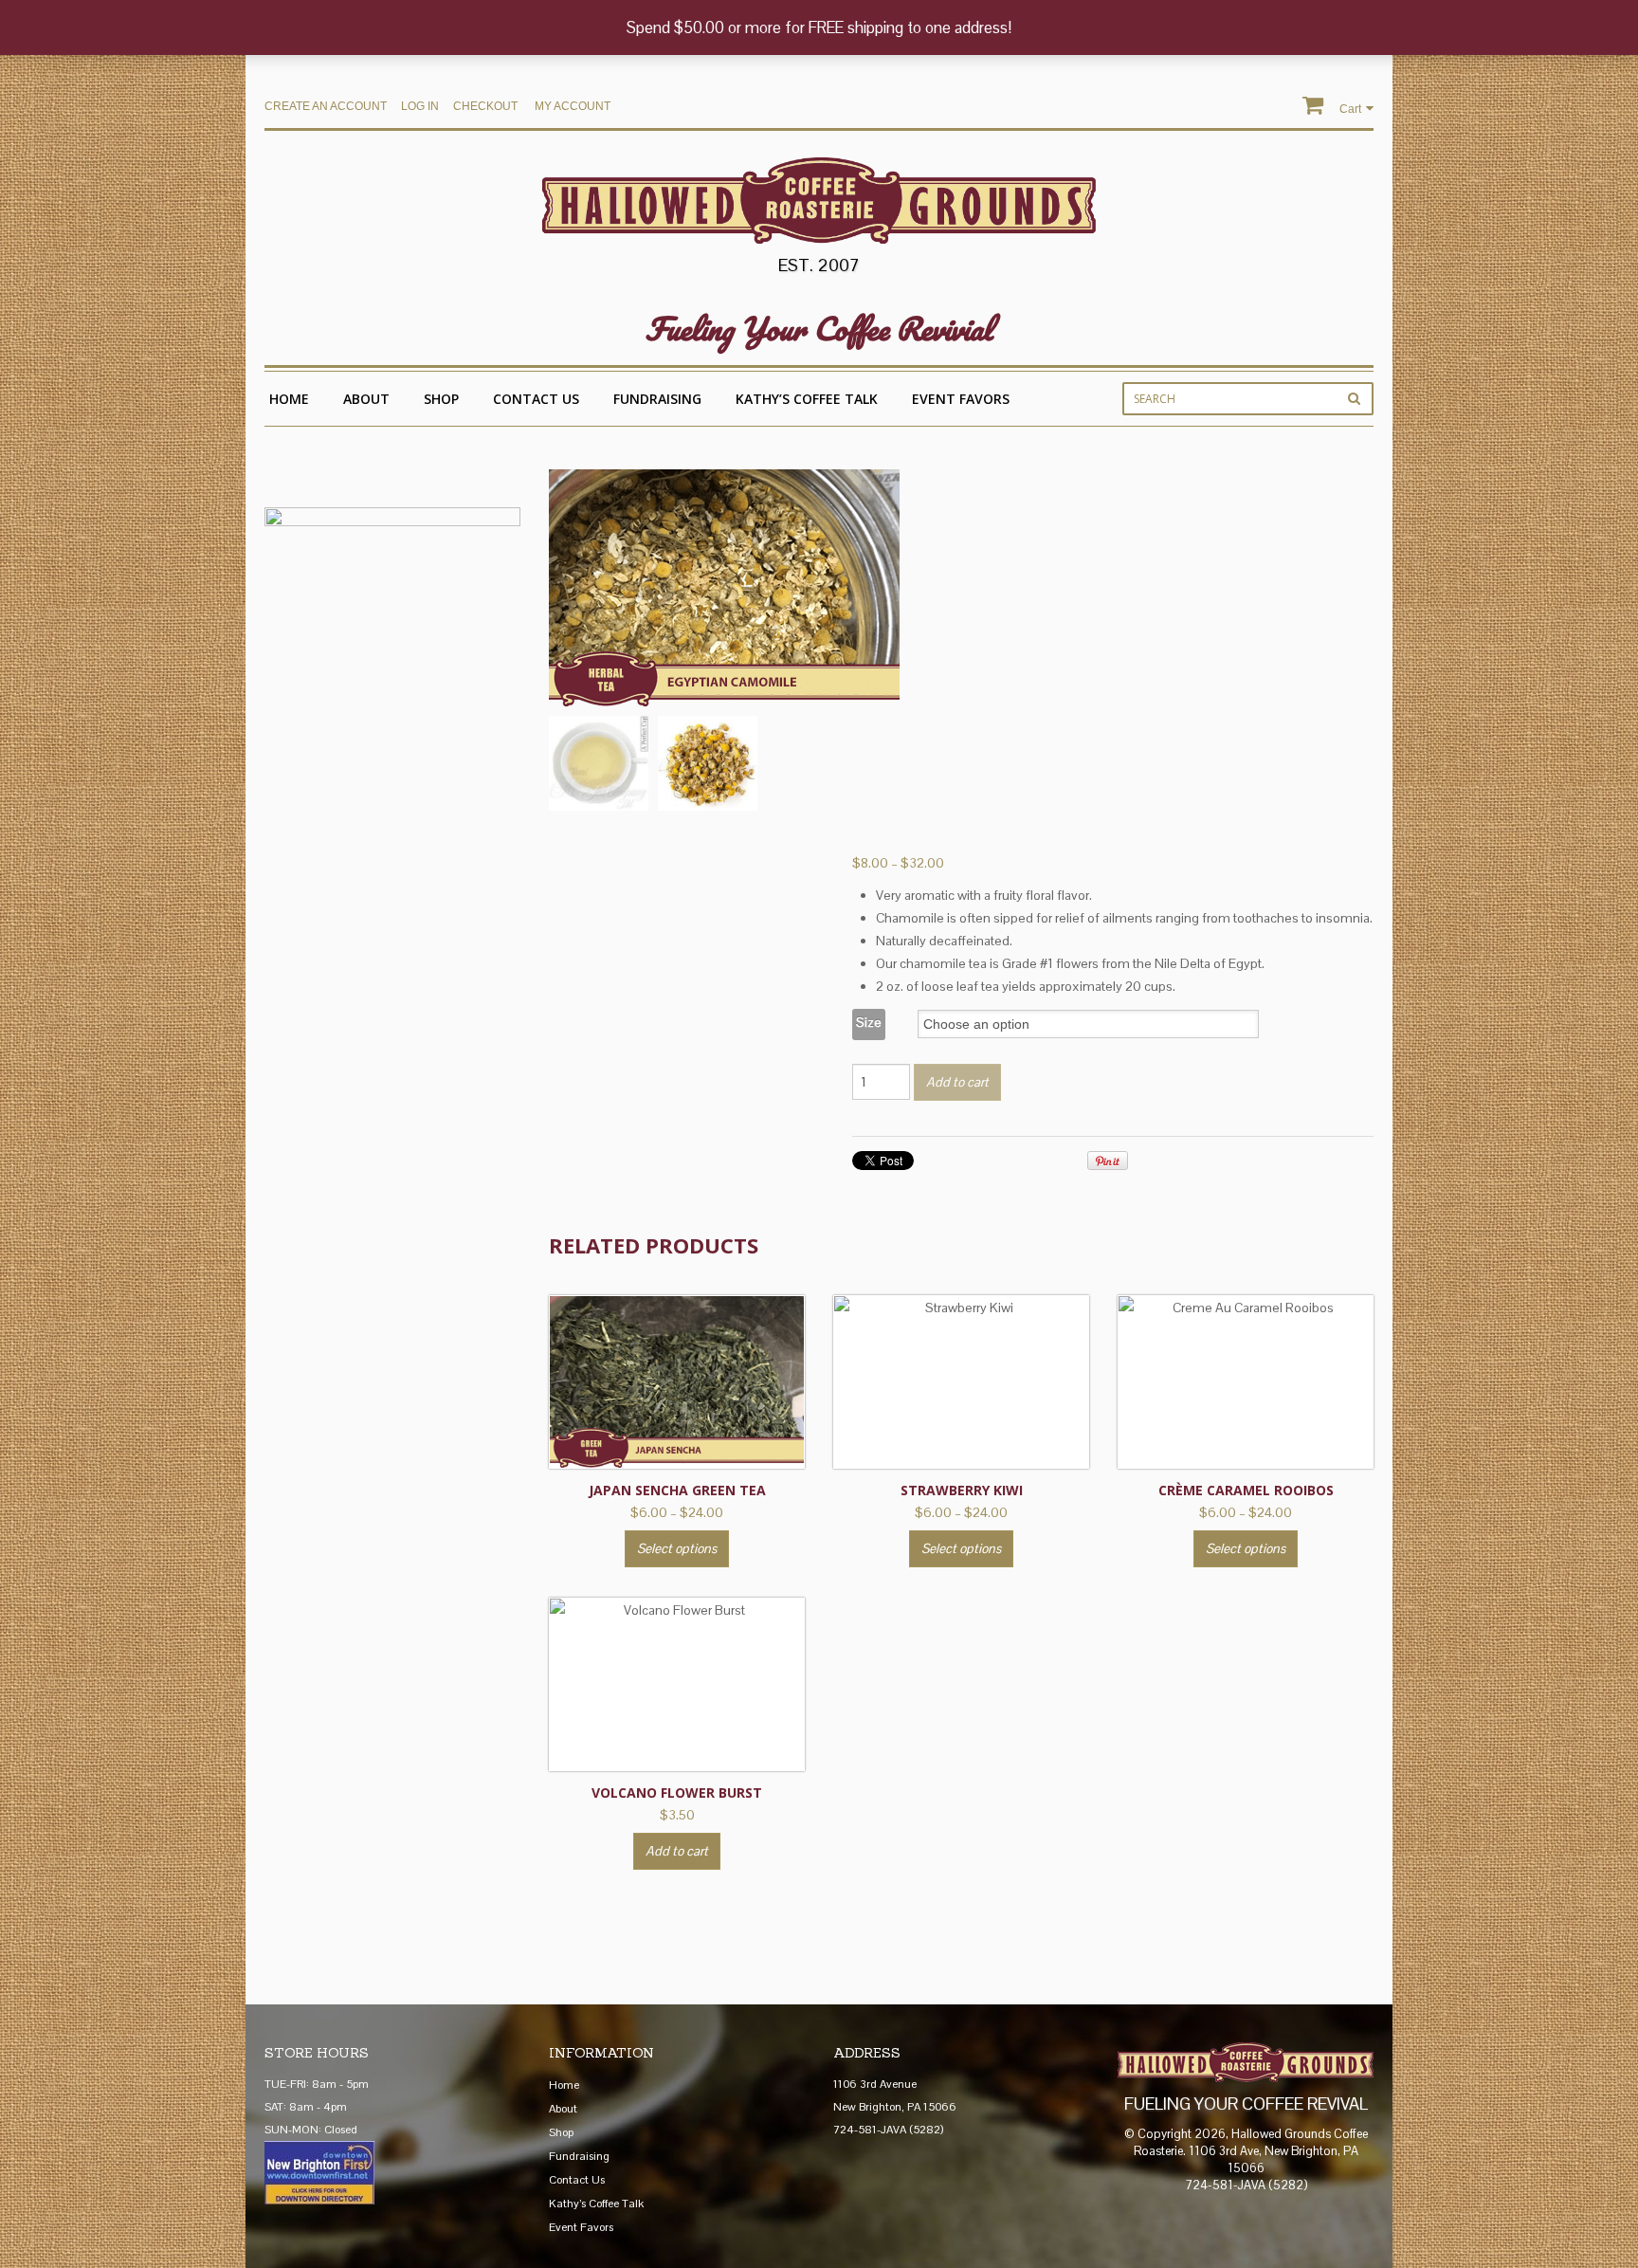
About (366, 399)
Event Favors (961, 399)
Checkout (485, 106)
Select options (677, 1548)
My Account (573, 106)
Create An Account (326, 106)
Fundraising (657, 399)
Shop (441, 399)
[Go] (1354, 398)
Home (289, 399)
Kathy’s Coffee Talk (807, 399)
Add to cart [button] (677, 1851)
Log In (420, 106)
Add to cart (957, 1082)
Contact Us (536, 399)
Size (869, 1022)
